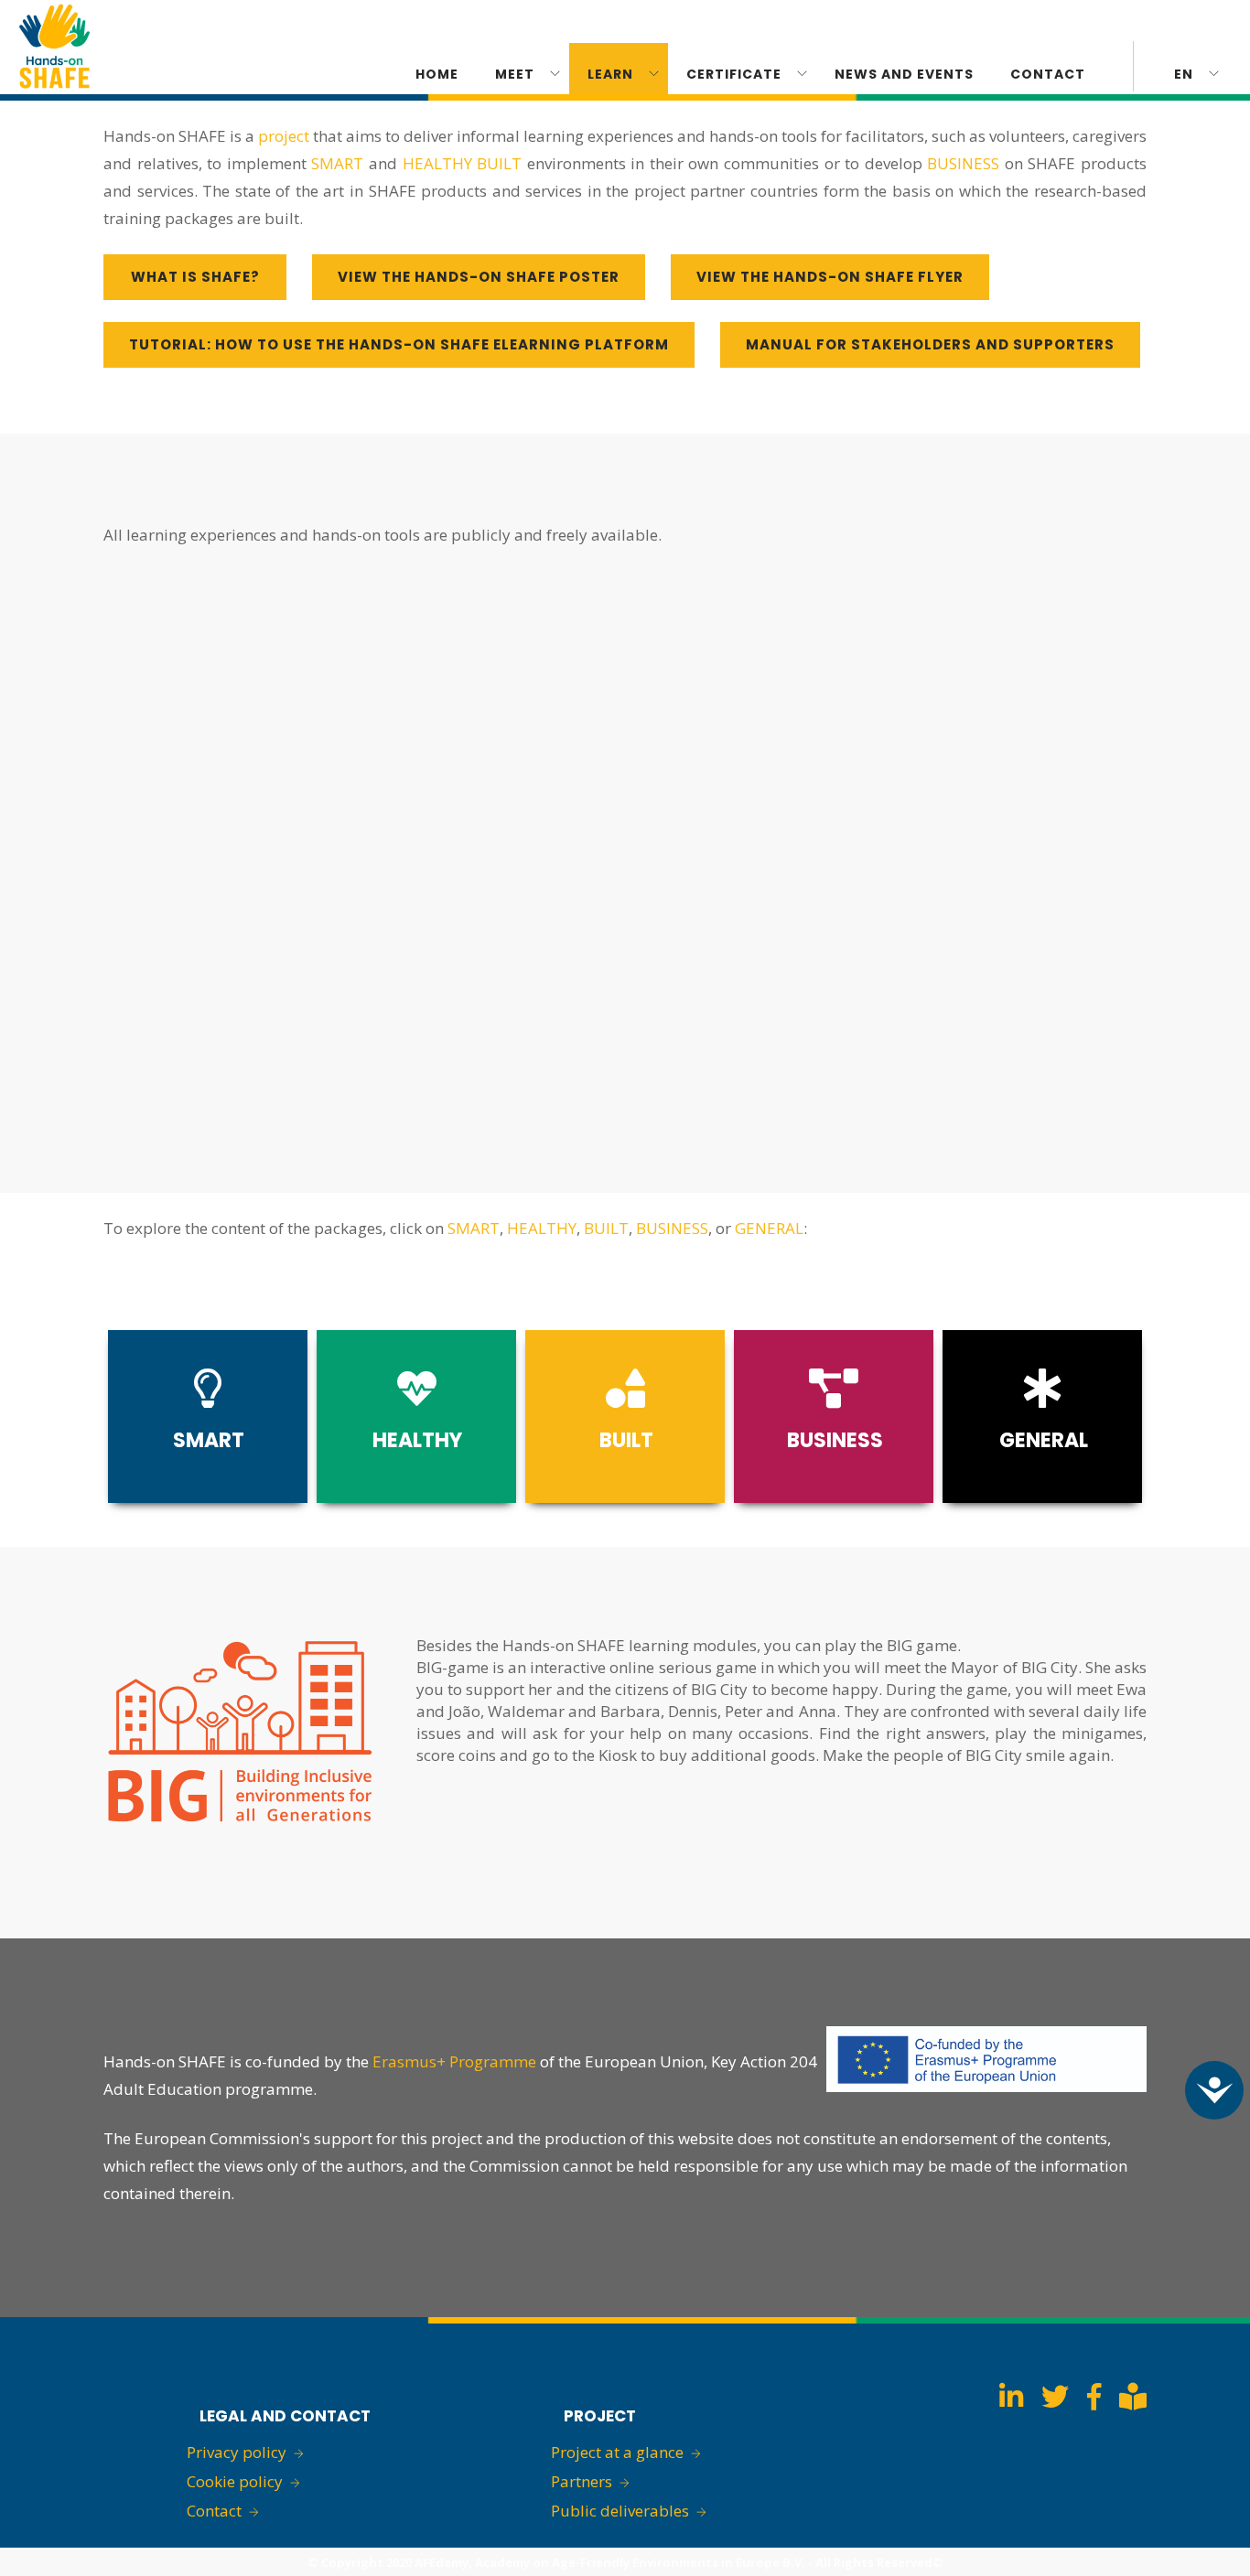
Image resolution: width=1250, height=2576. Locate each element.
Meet (515, 74)
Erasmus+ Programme (454, 2061)
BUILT (499, 163)
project (284, 136)
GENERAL (769, 1228)
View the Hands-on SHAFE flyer (830, 277)
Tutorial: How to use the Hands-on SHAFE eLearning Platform (399, 344)
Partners (582, 2481)
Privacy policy (237, 2452)
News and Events (904, 74)
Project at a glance (617, 2452)
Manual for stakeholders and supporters (930, 344)
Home (437, 74)
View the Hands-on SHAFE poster (479, 277)
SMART (337, 163)
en (1184, 74)
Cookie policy (235, 2481)
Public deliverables (620, 2511)
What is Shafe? (195, 277)
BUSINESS (963, 163)
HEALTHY (437, 163)
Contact (1048, 74)
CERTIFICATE (734, 74)
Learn (610, 74)
